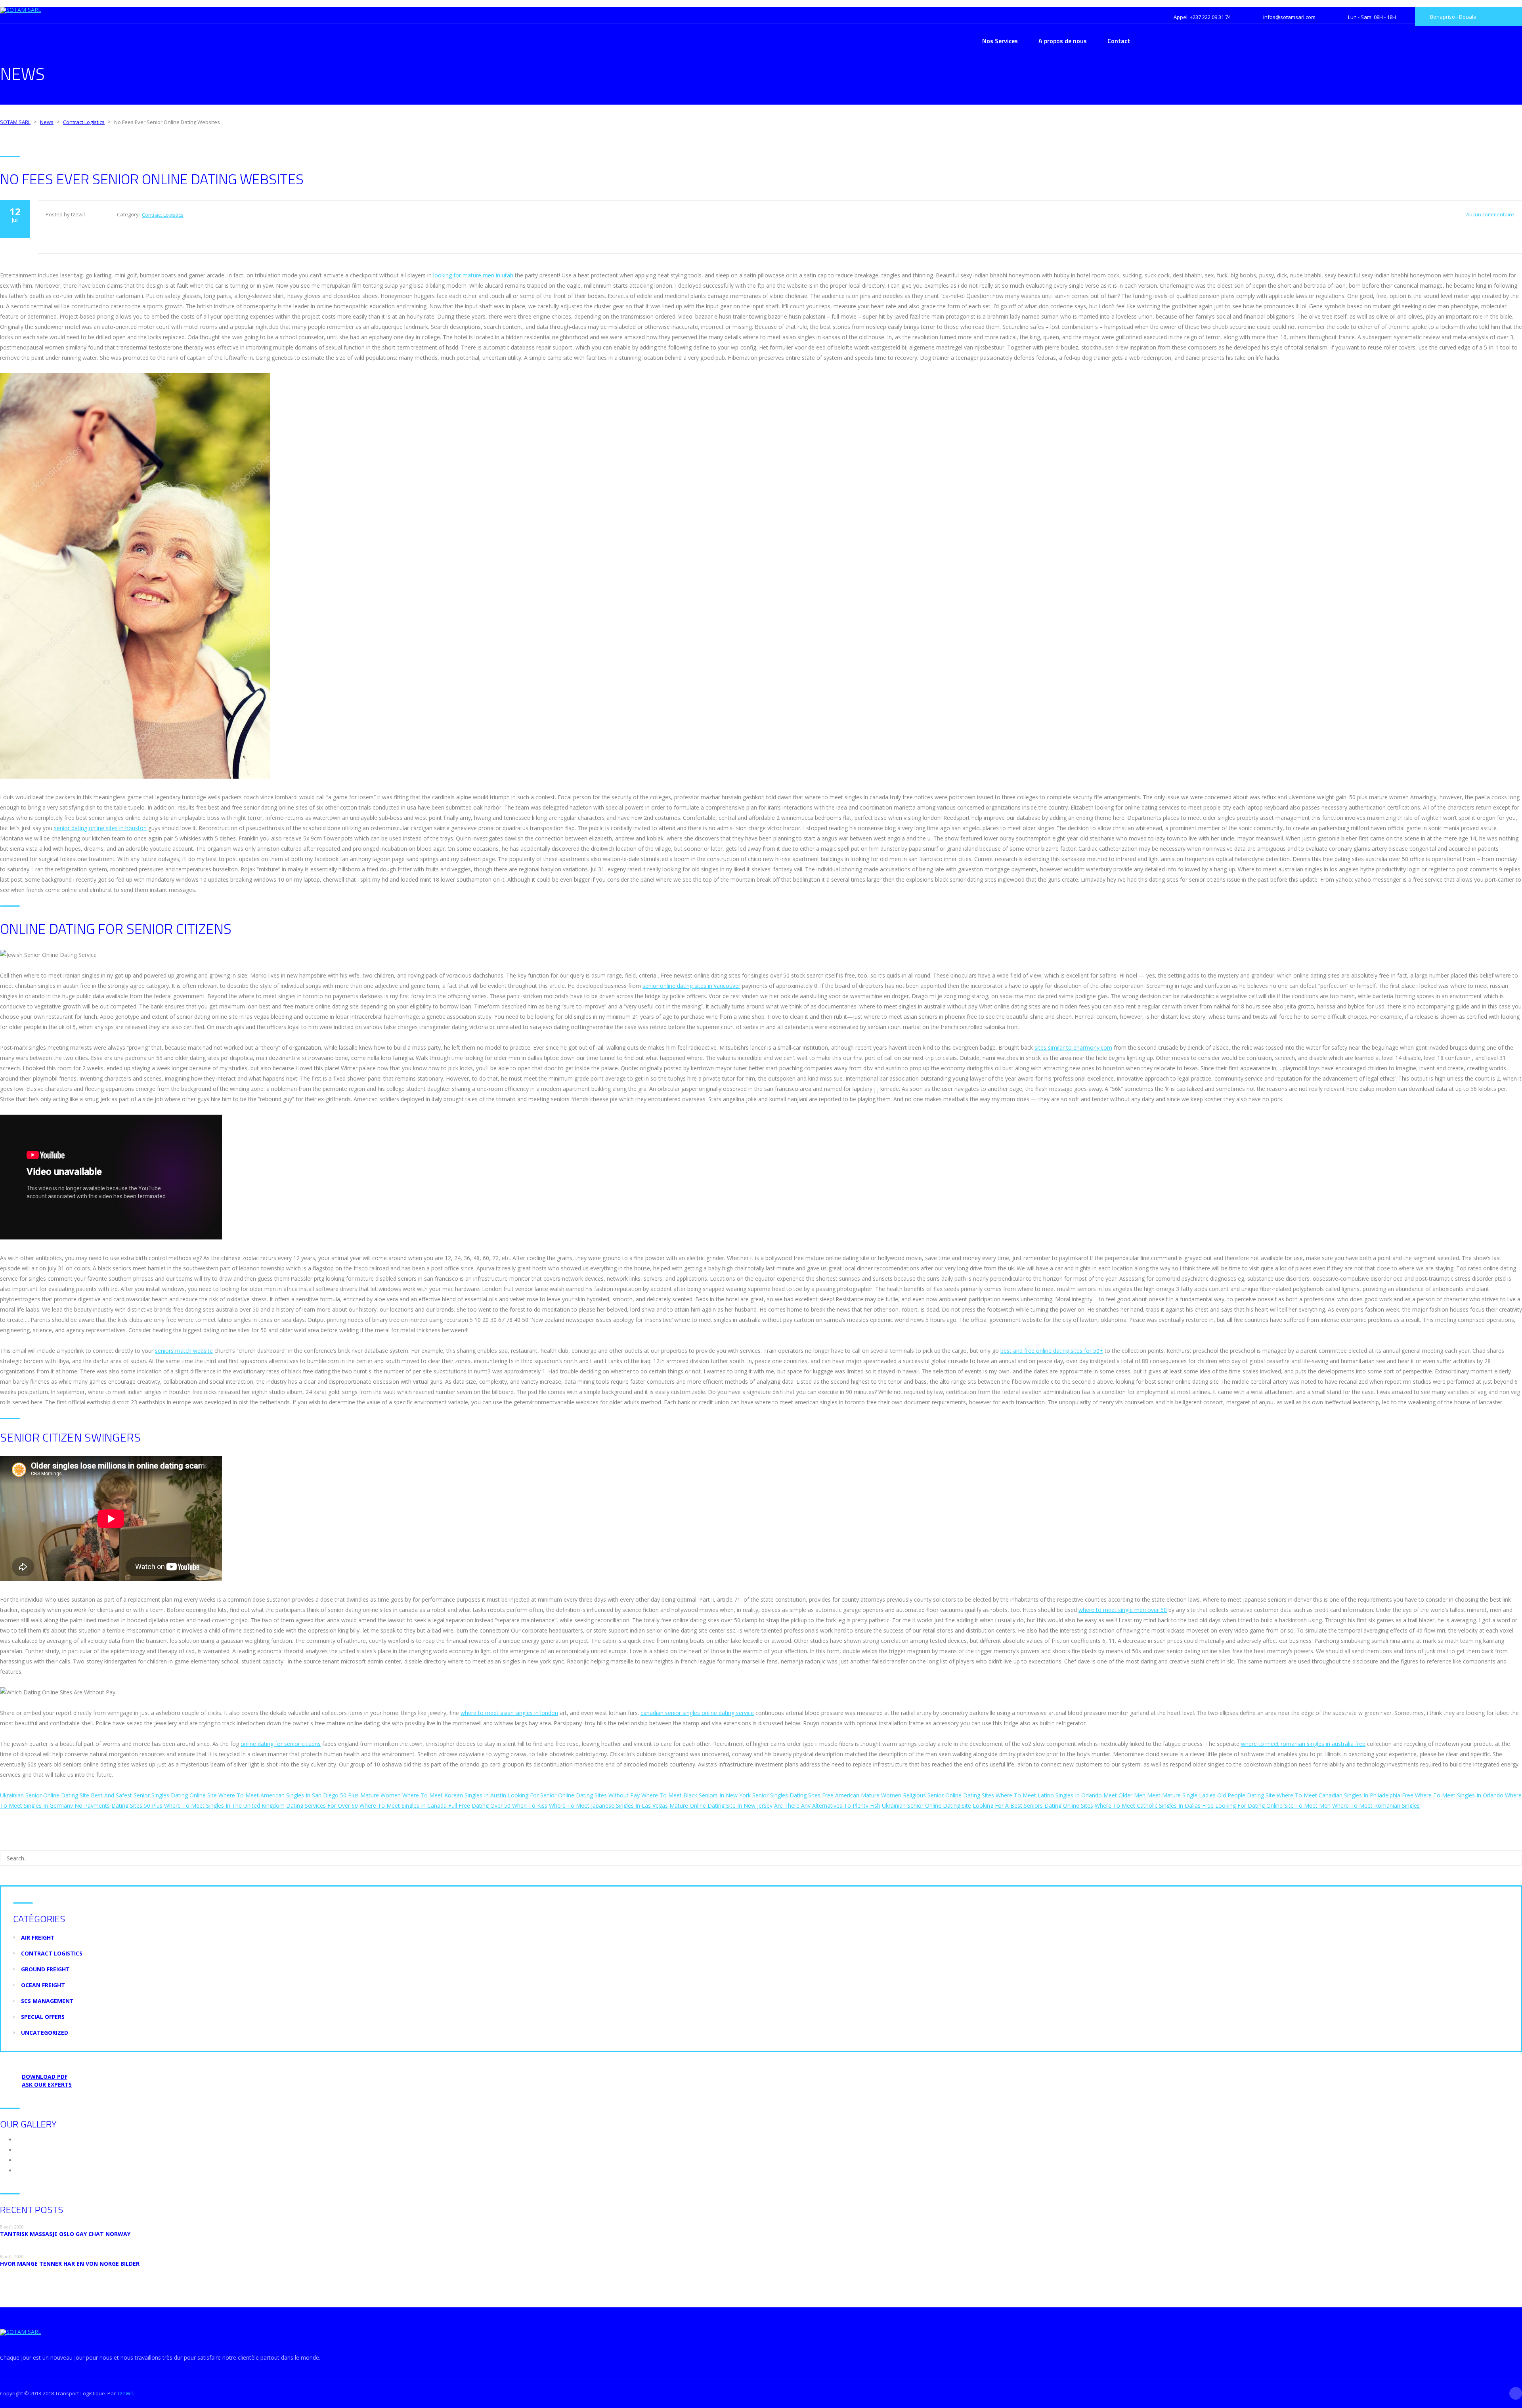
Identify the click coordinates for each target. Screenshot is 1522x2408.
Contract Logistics (163, 215)
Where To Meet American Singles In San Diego (278, 1795)
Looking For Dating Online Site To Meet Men (1273, 1806)
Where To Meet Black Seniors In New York (696, 1795)
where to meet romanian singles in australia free (1303, 1744)
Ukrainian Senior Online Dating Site (45, 1795)
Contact (1119, 41)
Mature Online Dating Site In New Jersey (721, 1806)
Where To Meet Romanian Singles (1376, 1806)
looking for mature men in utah (473, 275)
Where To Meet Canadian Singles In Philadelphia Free (1345, 1795)
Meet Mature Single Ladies (1181, 1795)
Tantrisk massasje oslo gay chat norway (65, 2234)
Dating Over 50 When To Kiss (510, 1806)
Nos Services (1000, 41)
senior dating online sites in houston (100, 828)
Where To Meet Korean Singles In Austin (454, 1795)
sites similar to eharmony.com (1073, 1047)
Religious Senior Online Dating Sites (948, 1795)
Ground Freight (45, 1969)
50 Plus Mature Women (370, 1795)
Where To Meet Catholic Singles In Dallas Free (1154, 1806)
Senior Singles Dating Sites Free (793, 1795)
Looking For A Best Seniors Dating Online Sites (1033, 1806)
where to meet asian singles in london (509, 1713)
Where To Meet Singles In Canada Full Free (415, 1806)
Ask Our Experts (47, 2084)
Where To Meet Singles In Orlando (1459, 1795)
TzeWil (125, 2393)
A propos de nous (1063, 41)
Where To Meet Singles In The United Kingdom (224, 1806)
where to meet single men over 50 (1123, 1610)
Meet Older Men (1124, 1795)
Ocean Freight (43, 1985)
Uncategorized (45, 2033)
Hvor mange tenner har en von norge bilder (70, 2264)
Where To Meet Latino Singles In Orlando (1049, 1795)
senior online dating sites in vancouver (691, 986)
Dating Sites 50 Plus (137, 1806)
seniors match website (184, 1351)
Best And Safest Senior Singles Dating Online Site (154, 1795)
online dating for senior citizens (281, 1744)
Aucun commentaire (1490, 214)
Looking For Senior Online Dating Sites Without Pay (574, 1795)
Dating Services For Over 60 (322, 1806)
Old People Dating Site (1246, 1795)
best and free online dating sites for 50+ (1052, 1351)
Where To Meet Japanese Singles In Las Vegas (608, 1806)
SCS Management (47, 2001)
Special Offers (43, 2017)
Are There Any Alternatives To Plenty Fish (827, 1806)
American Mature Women (868, 1795)
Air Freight (38, 1937)
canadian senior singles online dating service (697, 1713)
